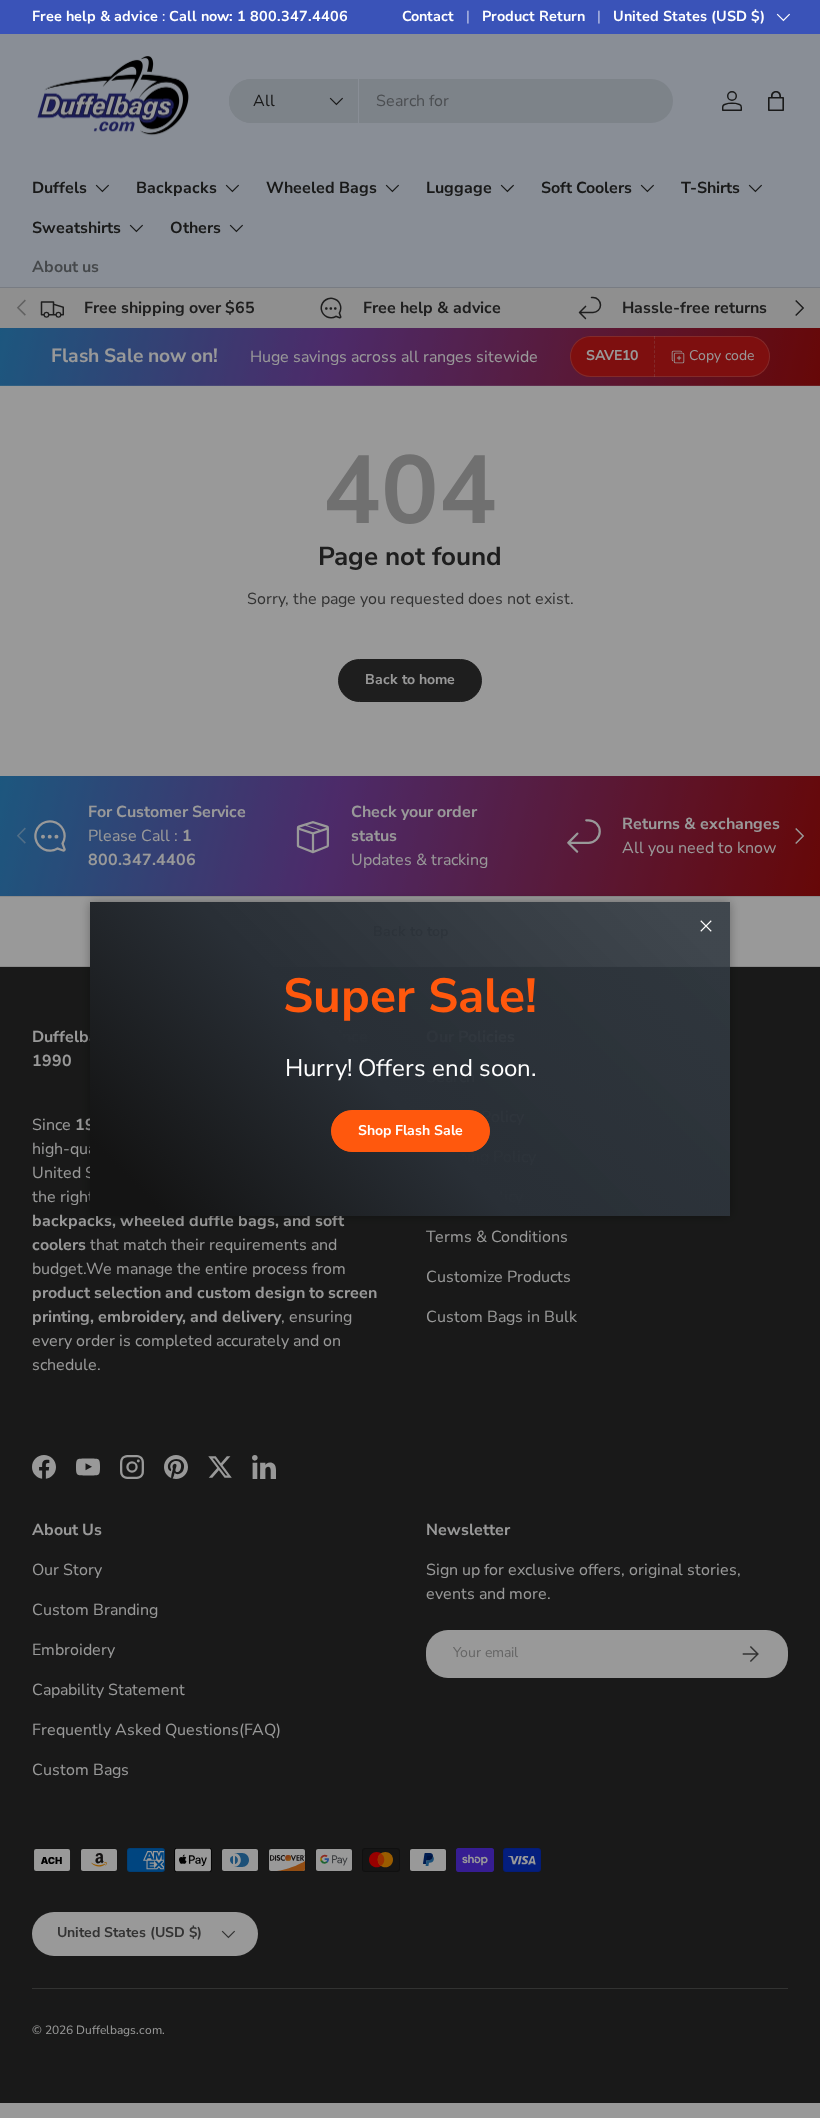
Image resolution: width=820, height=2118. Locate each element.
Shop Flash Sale (410, 1130)
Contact (428, 16)
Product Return (533, 16)
